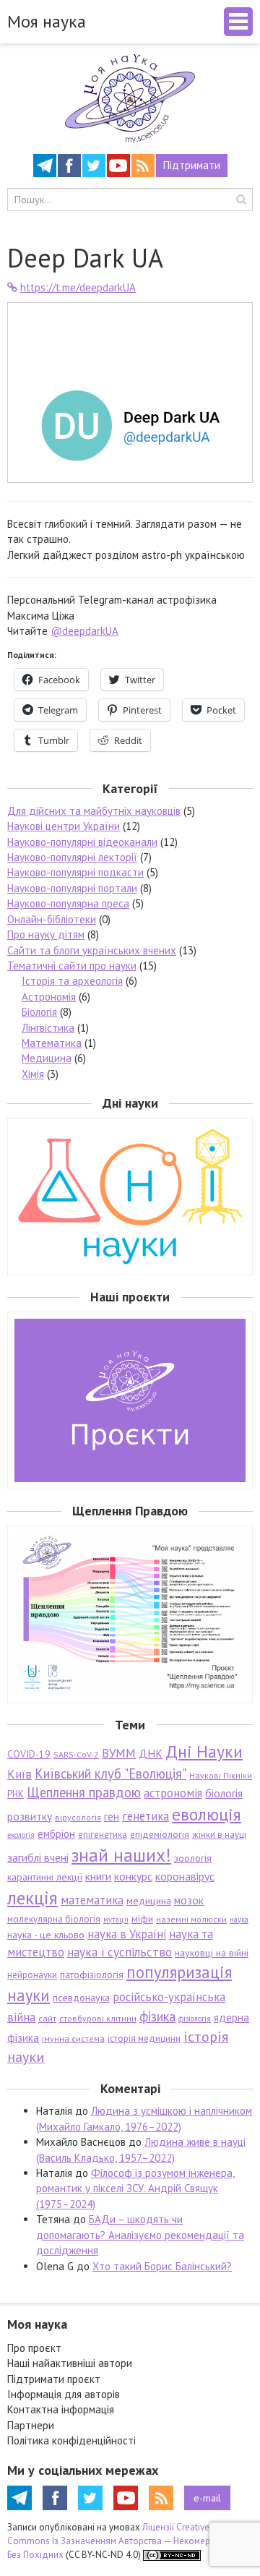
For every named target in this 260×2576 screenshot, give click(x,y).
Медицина (47, 1058)
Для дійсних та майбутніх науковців (94, 811)
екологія (21, 1835)
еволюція (207, 1814)
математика (92, 1900)
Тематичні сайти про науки (72, 966)
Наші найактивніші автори (70, 2363)
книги (98, 1876)
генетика (146, 1816)
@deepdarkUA (84, 631)
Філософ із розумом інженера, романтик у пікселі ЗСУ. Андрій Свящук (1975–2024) (135, 2188)
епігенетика (103, 1835)
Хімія (33, 1074)
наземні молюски (191, 1919)
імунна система (73, 2038)
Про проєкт (34, 2348)
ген (112, 1816)
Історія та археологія (72, 981)
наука (239, 1920)
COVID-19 (29, 1754)
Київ (19, 1774)
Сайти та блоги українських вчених (92, 950)
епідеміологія (160, 1835)
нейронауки (32, 1975)
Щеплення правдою (84, 1792)
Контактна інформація (61, 2409)
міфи (142, 1919)
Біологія (39, 1012)
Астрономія (49, 997)
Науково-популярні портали (72, 888)
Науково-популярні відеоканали (82, 842)
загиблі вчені (38, 1857)
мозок (189, 1900)
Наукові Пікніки (221, 1775)
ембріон (56, 1834)
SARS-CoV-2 (76, 1754)
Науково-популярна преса (68, 903)
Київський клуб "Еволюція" (110, 1773)
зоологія (193, 1858)
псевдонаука (81, 1998)
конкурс (133, 1876)
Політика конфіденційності (71, 2440)
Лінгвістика (48, 1028)
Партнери (31, 2425)
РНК (16, 1794)
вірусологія (78, 1817)
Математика (52, 1043)
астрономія (173, 1793)
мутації (116, 1920)
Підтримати (192, 165)
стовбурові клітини (98, 2018)
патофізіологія (92, 1974)
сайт (47, 2018)
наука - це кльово (46, 1935)
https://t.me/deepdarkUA (78, 287)
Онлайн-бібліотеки (52, 919)
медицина (149, 1901)
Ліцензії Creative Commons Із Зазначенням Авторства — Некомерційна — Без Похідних (125, 2541)
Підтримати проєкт (54, 2379)
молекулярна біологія (54, 1919)
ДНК (151, 1753)
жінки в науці (219, 1835)
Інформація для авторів (64, 2394)
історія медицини (144, 2038)
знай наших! (121, 1855)
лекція (32, 1897)
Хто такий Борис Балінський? (162, 2266)
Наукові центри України (64, 826)
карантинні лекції (45, 1877)
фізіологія (195, 2019)
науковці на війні (212, 1953)
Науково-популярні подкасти (75, 872)
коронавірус (185, 1876)
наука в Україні (127, 1934)
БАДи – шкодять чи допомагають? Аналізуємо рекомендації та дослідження (140, 2235)
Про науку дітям (46, 934)
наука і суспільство (120, 1952)
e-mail (207, 2498)
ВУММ (119, 1753)
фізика (157, 2016)
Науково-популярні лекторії (72, 857)
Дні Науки (204, 1751)
